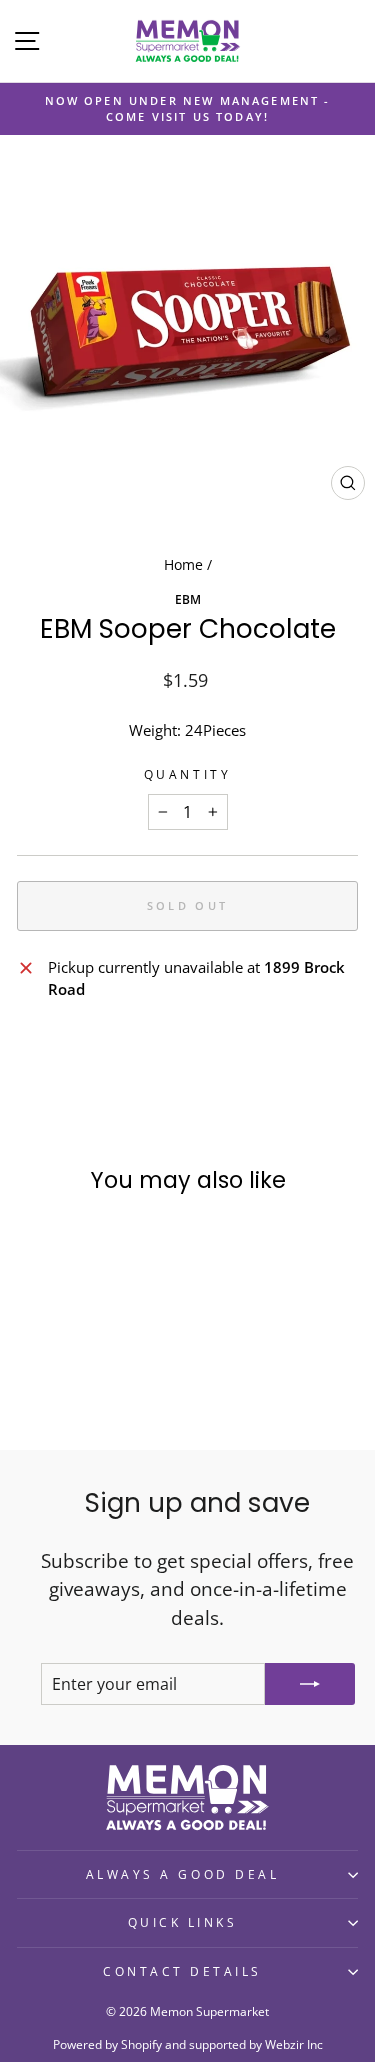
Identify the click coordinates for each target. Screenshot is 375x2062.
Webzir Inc (294, 2044)
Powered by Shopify (107, 2044)
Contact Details (182, 1971)
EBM (188, 599)
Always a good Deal (183, 1874)
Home (183, 564)
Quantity (187, 774)
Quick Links (183, 1922)
